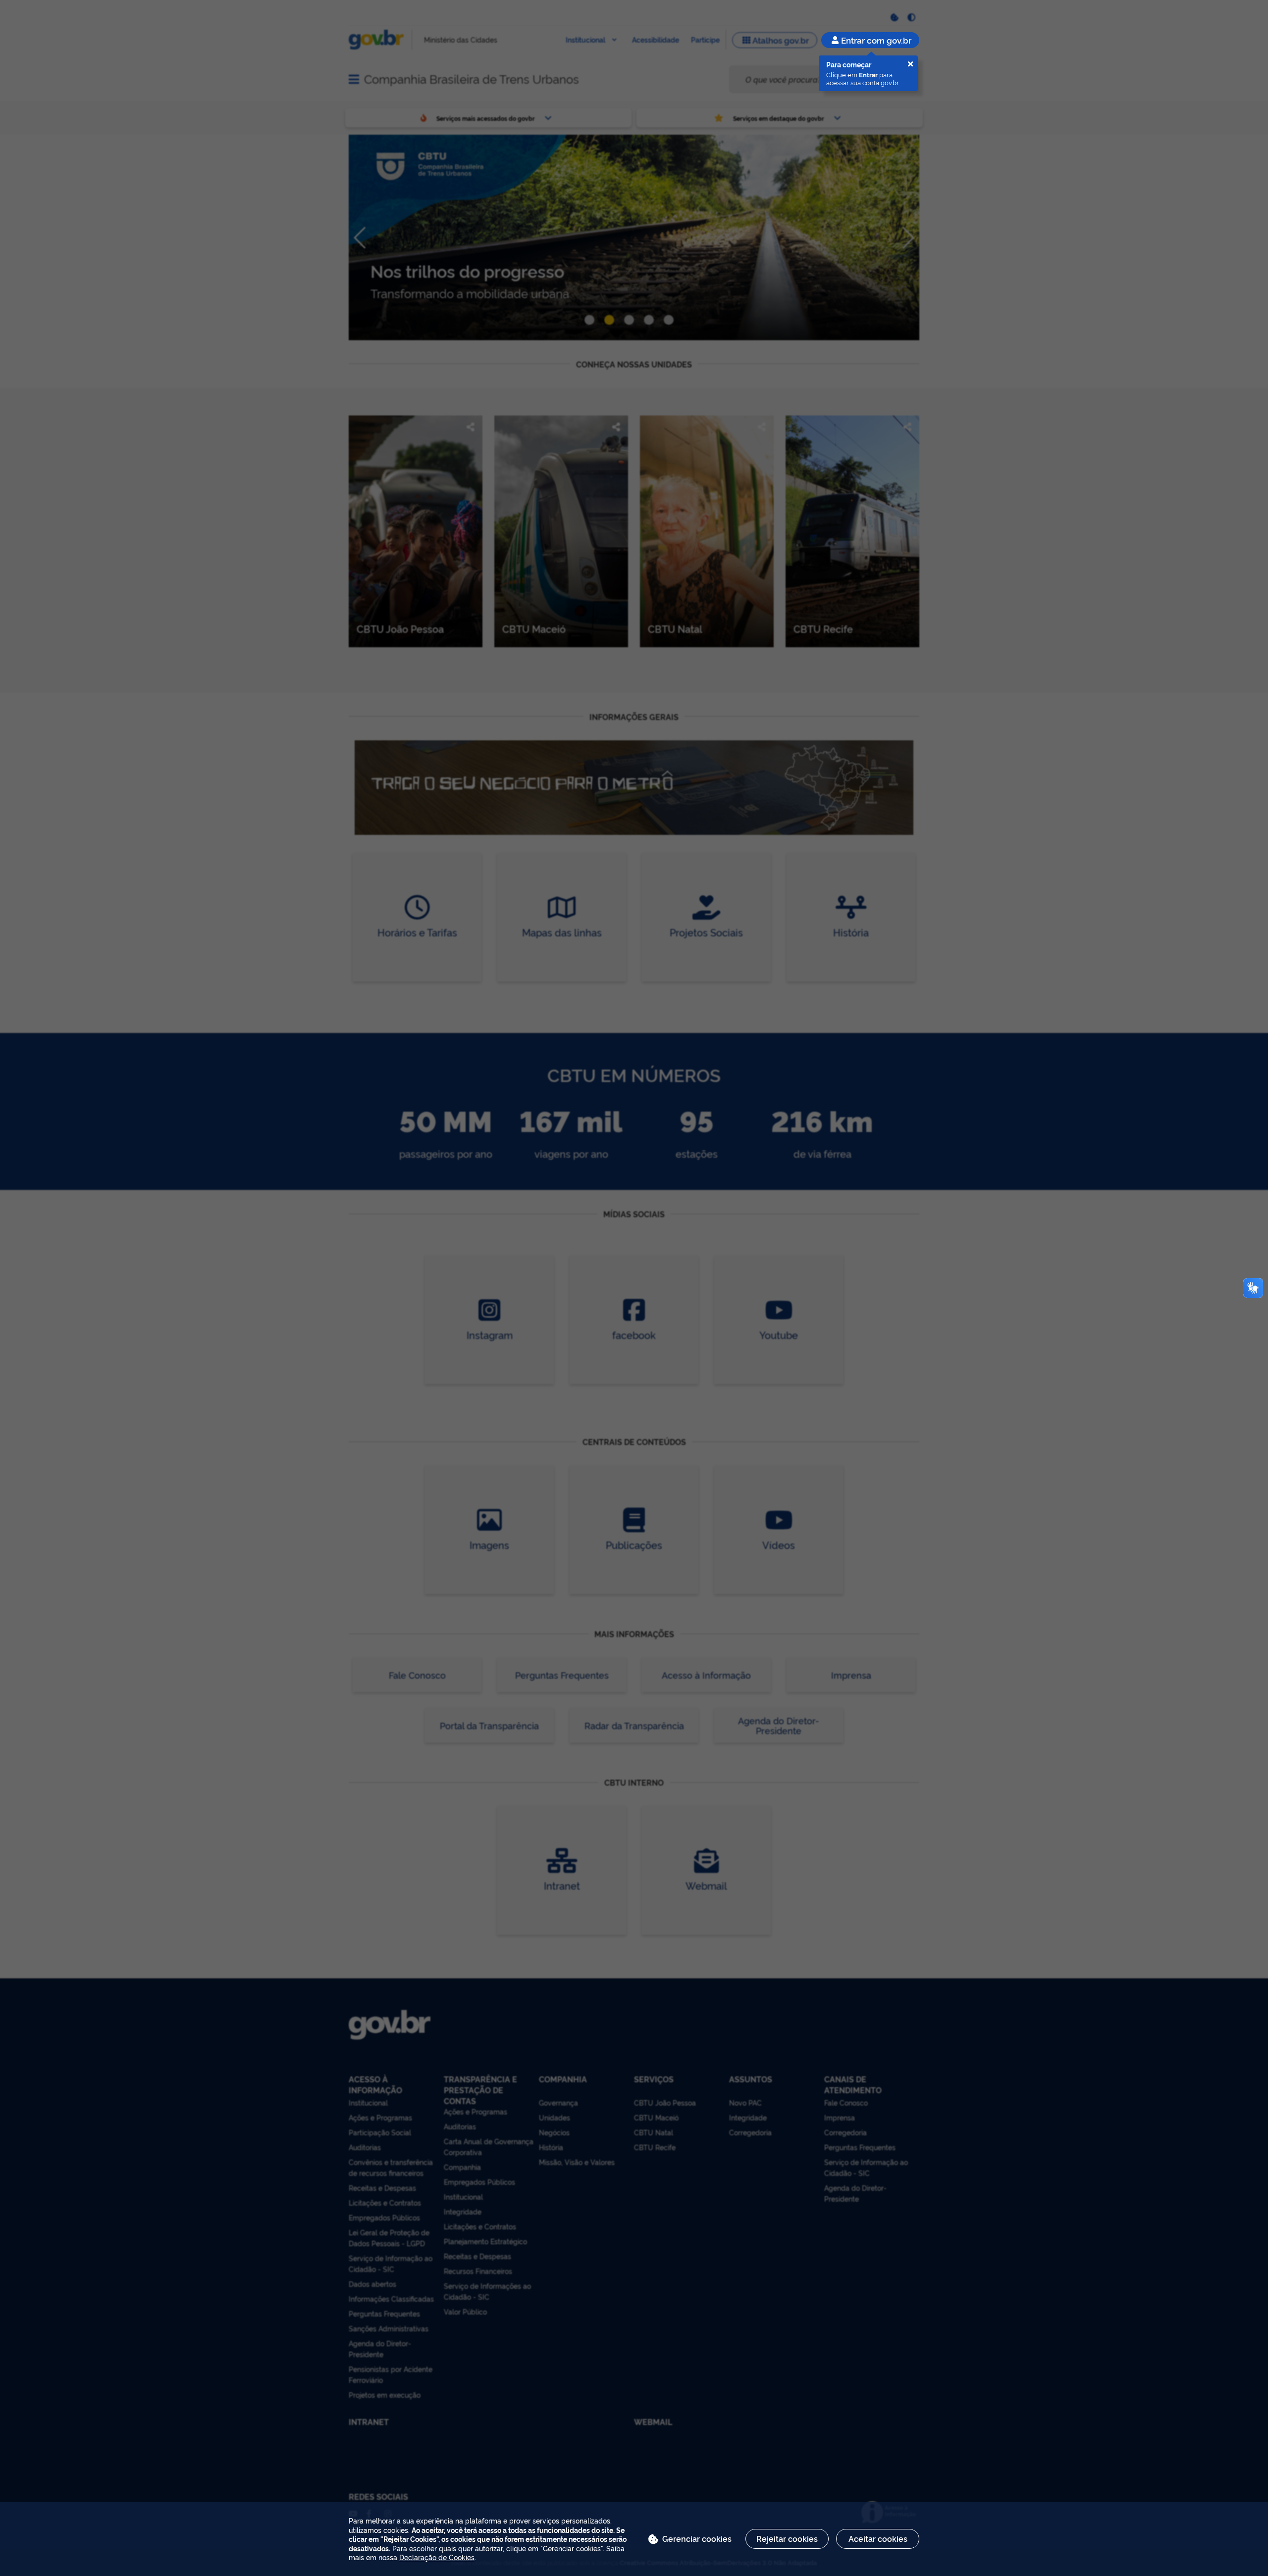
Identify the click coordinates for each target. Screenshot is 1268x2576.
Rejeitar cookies (787, 2538)
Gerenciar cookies (697, 2538)
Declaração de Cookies (437, 2557)
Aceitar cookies (878, 2538)
